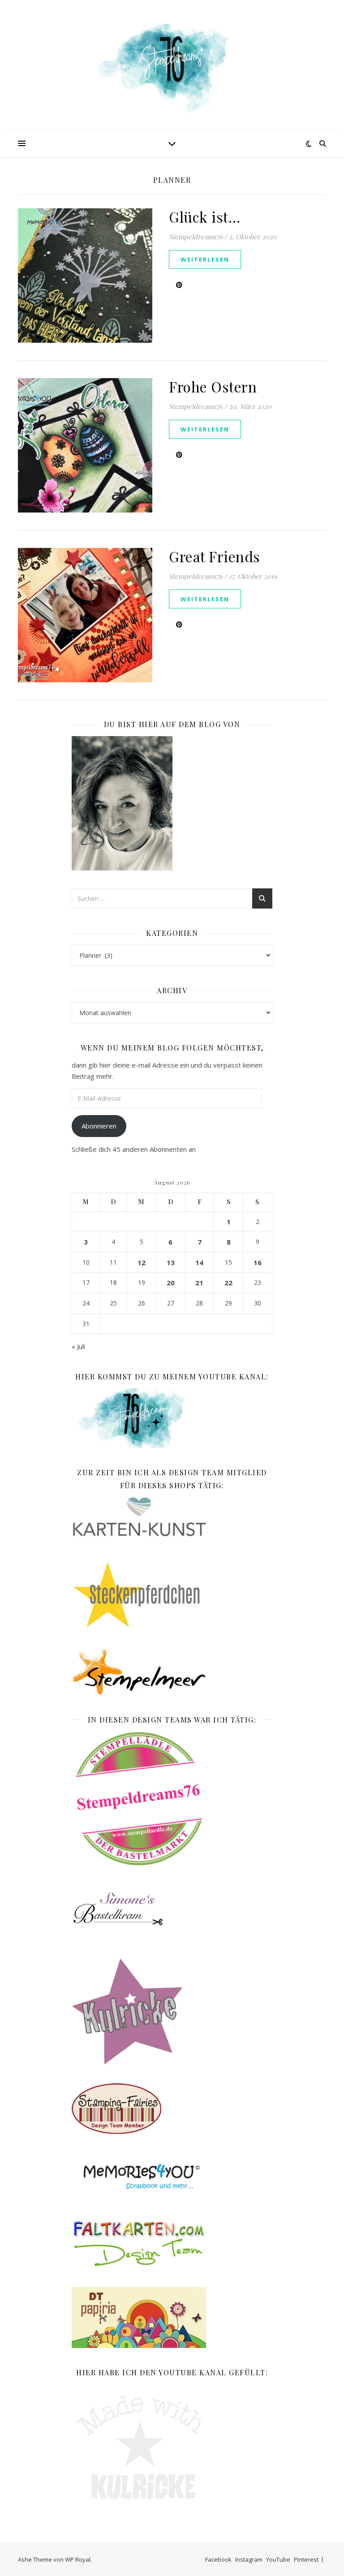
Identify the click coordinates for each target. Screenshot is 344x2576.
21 (199, 1283)
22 (228, 1283)
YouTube (278, 2559)
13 (171, 1262)
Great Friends (215, 556)
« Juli (78, 1346)
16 (258, 1262)
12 (142, 1262)
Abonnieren (99, 1126)
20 (171, 1283)
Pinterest (306, 2559)
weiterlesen (205, 259)
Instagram (249, 2559)
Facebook (218, 2559)
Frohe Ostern (213, 386)
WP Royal (78, 2559)
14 (199, 1262)
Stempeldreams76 (196, 237)
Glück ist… (204, 217)
